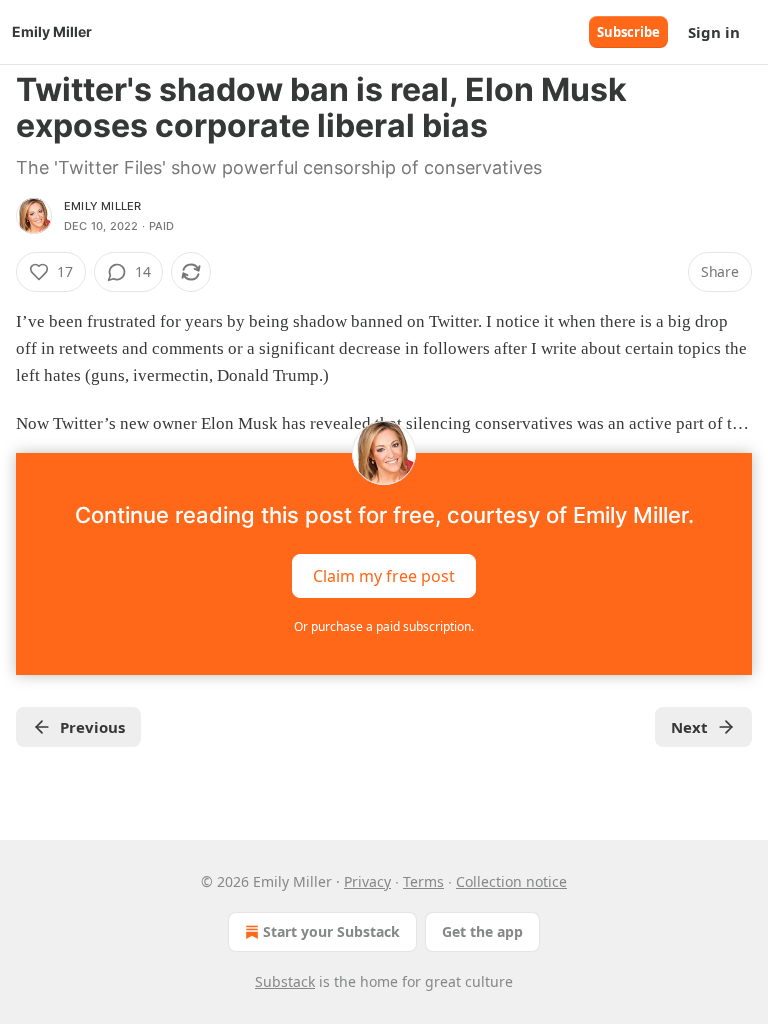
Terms (423, 881)
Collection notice (511, 881)
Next (689, 727)
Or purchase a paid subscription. (384, 626)
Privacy (367, 881)
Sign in (714, 32)
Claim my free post (384, 575)
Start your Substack (331, 931)
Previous (92, 727)
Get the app (482, 931)
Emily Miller (102, 206)
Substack (285, 981)
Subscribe (628, 32)
